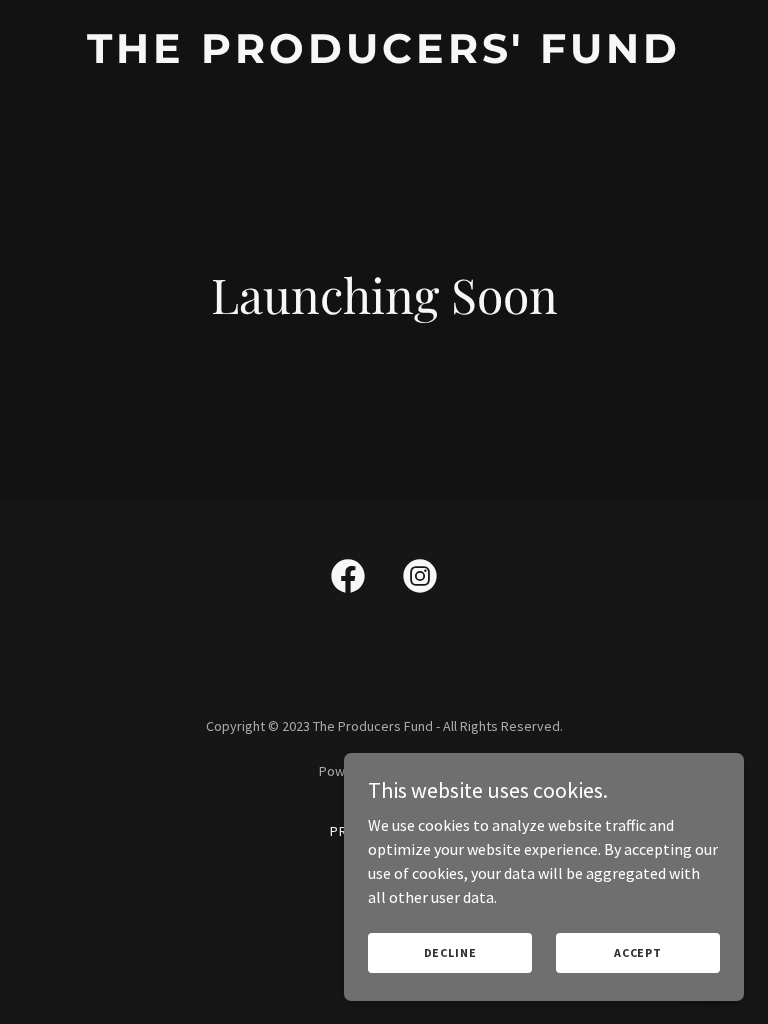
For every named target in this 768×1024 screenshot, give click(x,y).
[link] (384, 57)
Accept (638, 952)
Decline (450, 952)
